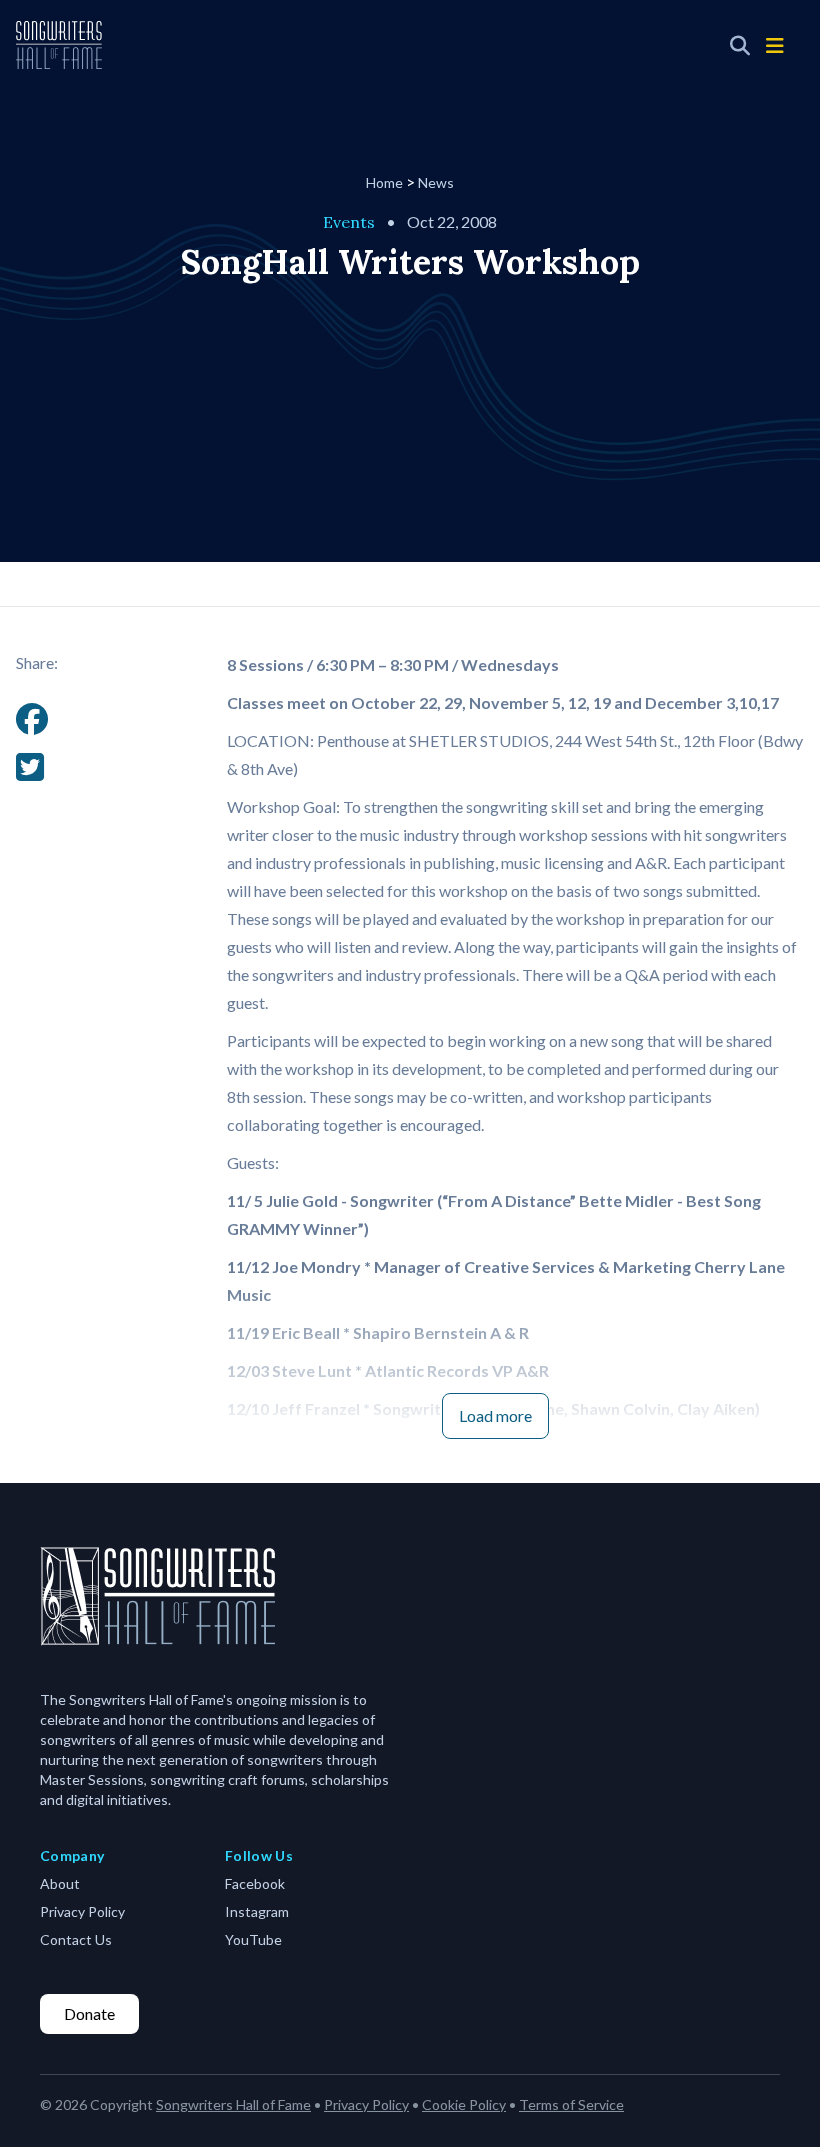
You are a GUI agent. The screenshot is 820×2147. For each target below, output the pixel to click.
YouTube (253, 1939)
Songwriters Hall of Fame (233, 2104)
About (60, 1883)
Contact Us (76, 1939)
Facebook (255, 1883)
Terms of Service (571, 2104)
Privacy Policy (82, 1911)
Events (349, 222)
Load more (495, 1415)
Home (384, 182)
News (436, 182)
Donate (89, 2013)
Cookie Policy (464, 2104)
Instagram (257, 1911)
